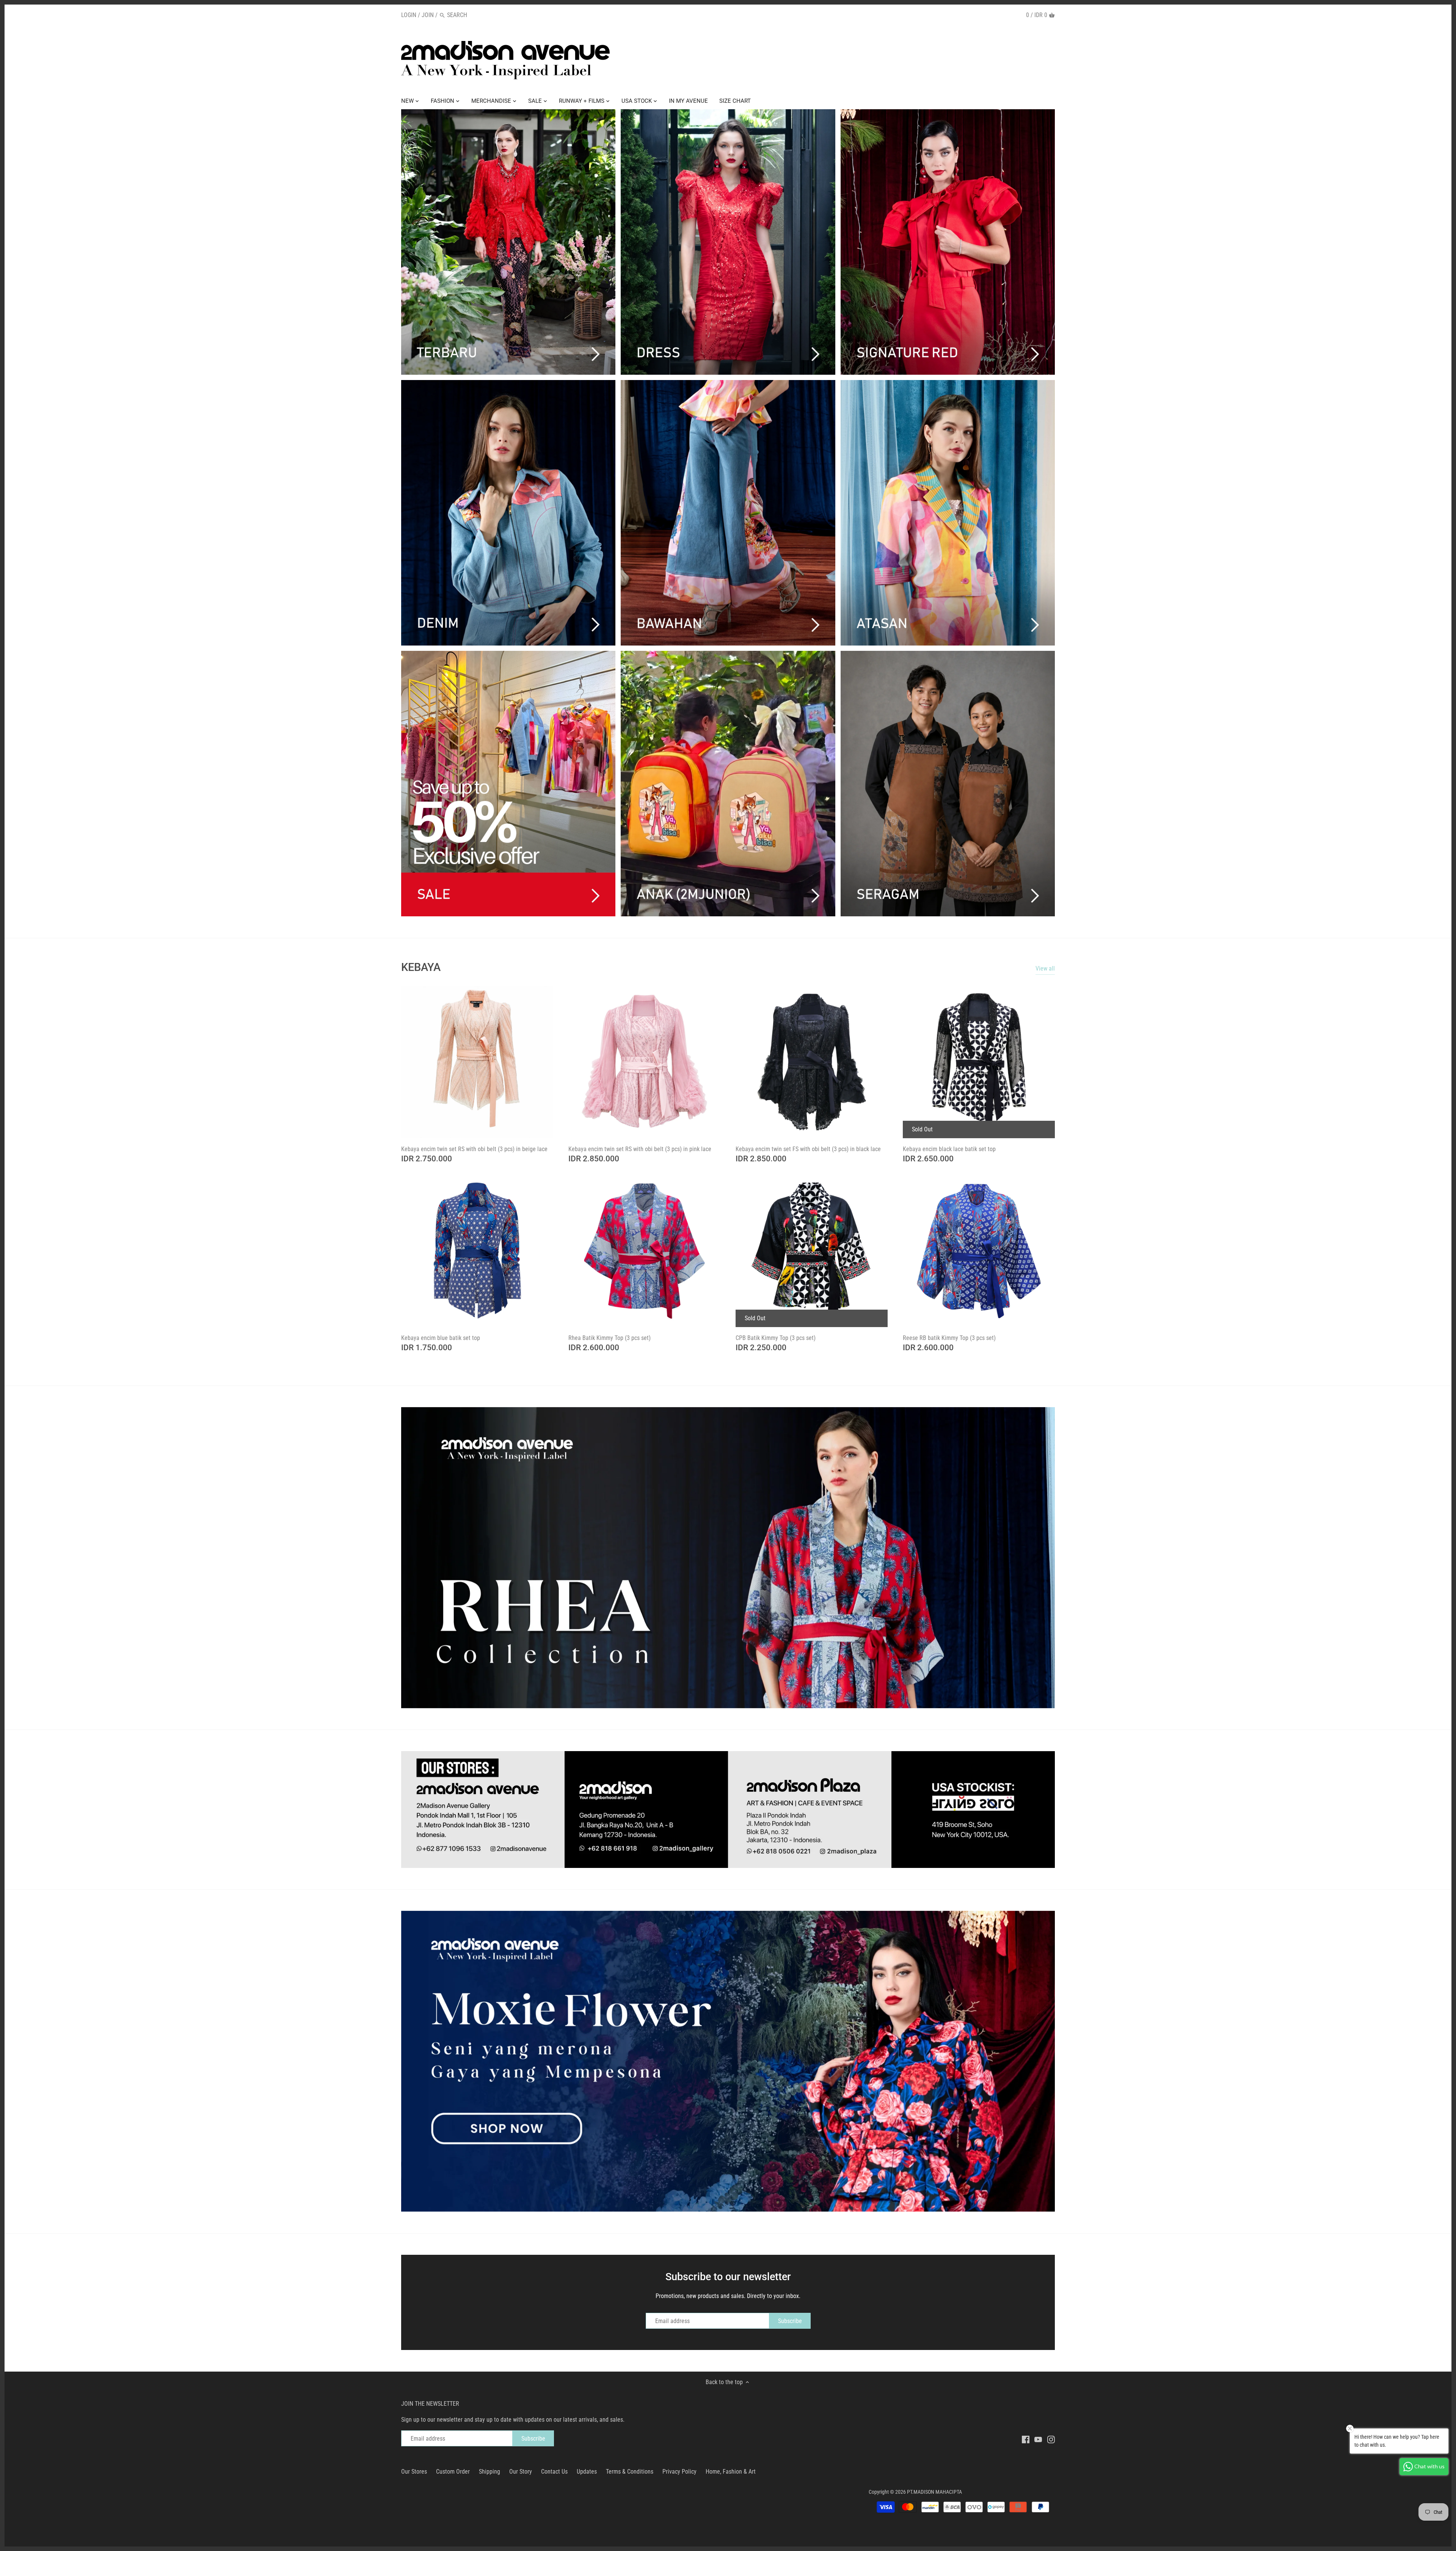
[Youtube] (1038, 2439)
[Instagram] (1051, 2439)
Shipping (490, 2472)
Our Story (521, 2472)
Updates (587, 2472)
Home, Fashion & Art (731, 2472)
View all (1045, 968)
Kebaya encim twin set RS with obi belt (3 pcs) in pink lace (640, 1149)
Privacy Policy (679, 2472)
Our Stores (414, 2472)
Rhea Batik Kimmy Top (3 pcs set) (610, 1338)
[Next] (1070, 1558)
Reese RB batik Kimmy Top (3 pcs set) (949, 1338)
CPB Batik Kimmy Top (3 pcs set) (776, 1338)
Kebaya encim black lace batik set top (949, 1149)
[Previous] (386, 1558)
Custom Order (453, 2472)
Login (409, 15)
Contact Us (554, 2472)
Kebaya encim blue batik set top (441, 1338)
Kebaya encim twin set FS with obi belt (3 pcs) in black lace (808, 1149)
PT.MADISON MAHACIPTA (934, 2492)
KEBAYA (421, 967)
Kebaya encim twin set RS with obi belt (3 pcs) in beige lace (474, 1149)
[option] (728, 1558)
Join (428, 15)
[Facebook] (1026, 2439)
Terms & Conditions (630, 2472)
